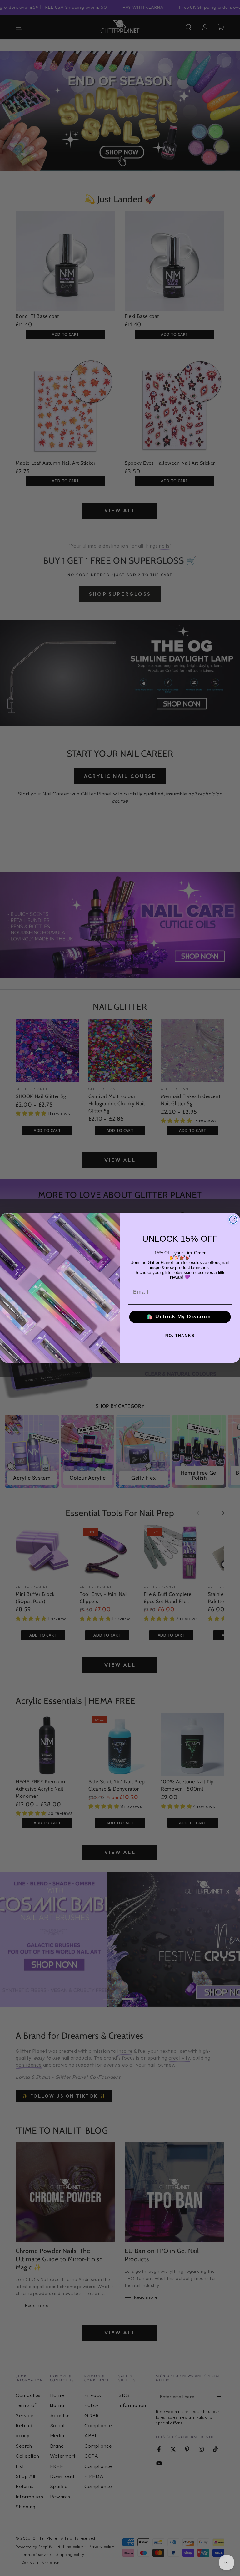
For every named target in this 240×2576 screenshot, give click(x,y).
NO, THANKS (180, 1336)
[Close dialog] (233, 1220)
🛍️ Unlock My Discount (180, 1317)
